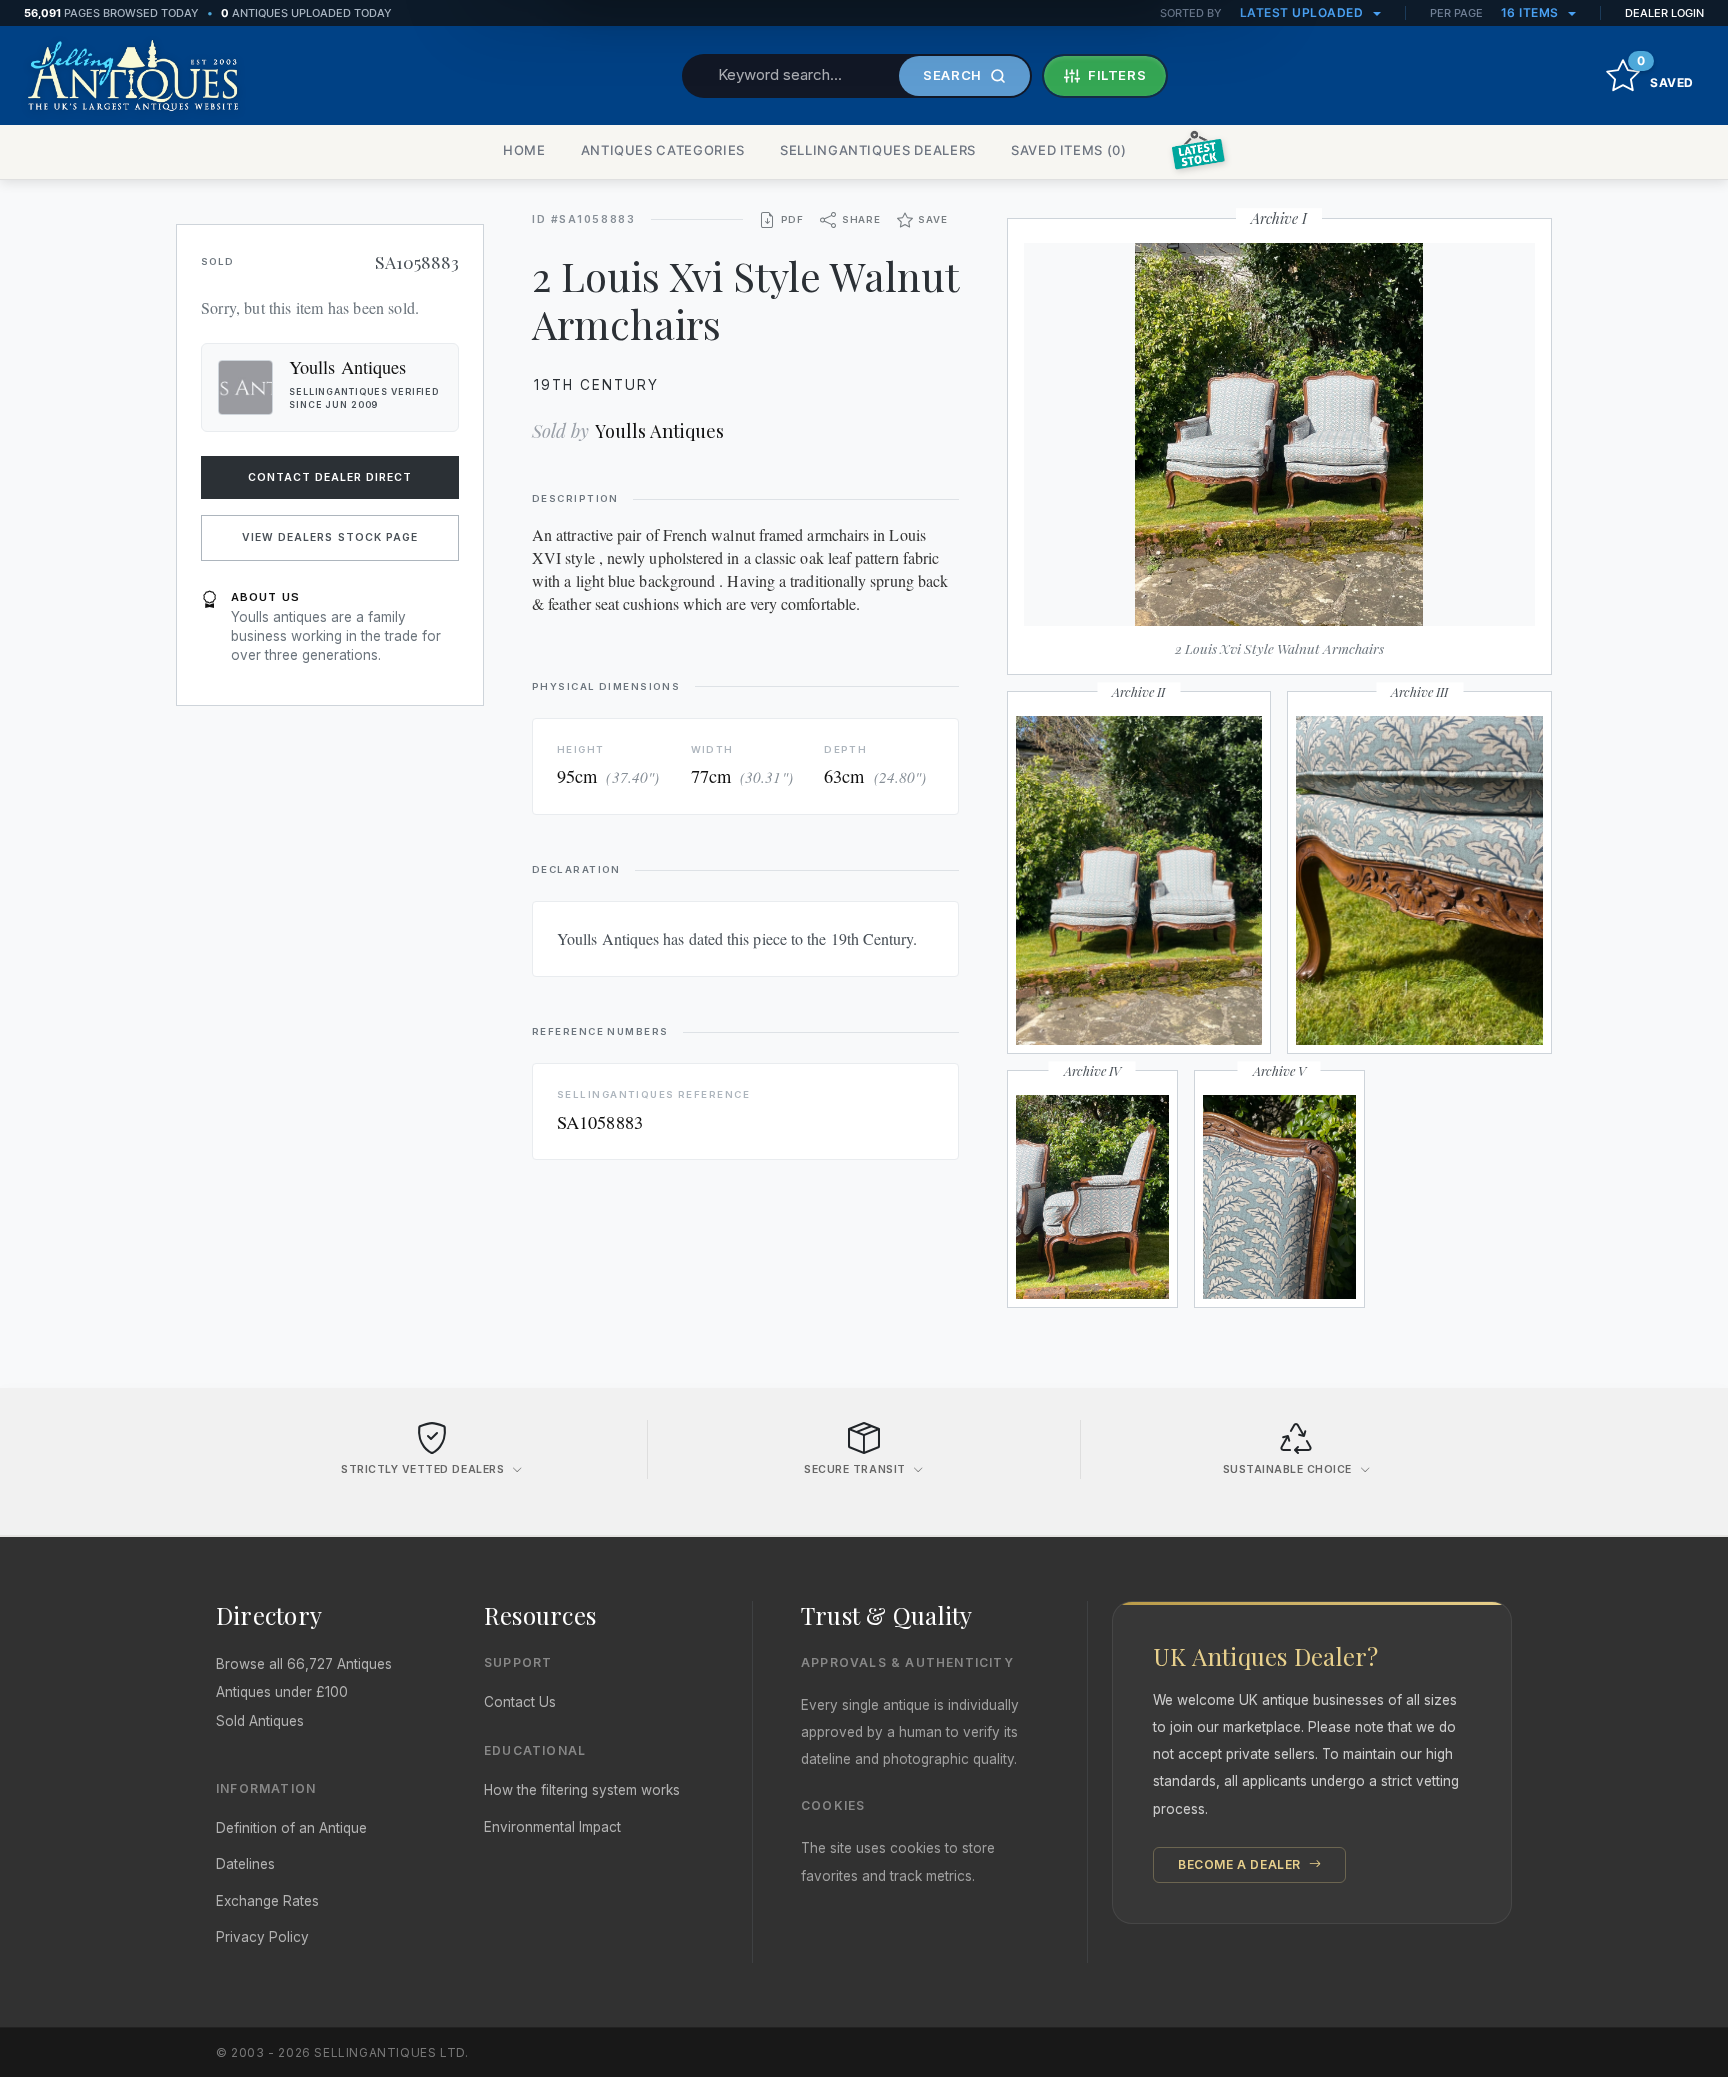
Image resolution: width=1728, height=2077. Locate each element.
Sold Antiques (260, 1721)
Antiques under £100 (282, 1692)
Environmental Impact (552, 1827)
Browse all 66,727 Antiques (304, 1664)
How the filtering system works (582, 1790)
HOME (524, 150)
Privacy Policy (262, 1937)
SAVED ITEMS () (1069, 150)
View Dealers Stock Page (330, 537)
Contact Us (520, 1702)
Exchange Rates (267, 1901)
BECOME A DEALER (1241, 1864)
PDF (792, 219)
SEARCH (952, 75)
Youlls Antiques (659, 430)
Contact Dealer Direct (330, 477)
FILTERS (1117, 75)
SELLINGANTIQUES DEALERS (878, 150)
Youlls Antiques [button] (347, 367)
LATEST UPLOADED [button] (1303, 12)
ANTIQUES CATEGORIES (663, 150)
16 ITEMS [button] (1532, 12)
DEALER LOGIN (1664, 13)
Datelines (245, 1864)
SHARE (861, 219)
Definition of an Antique (291, 1828)
